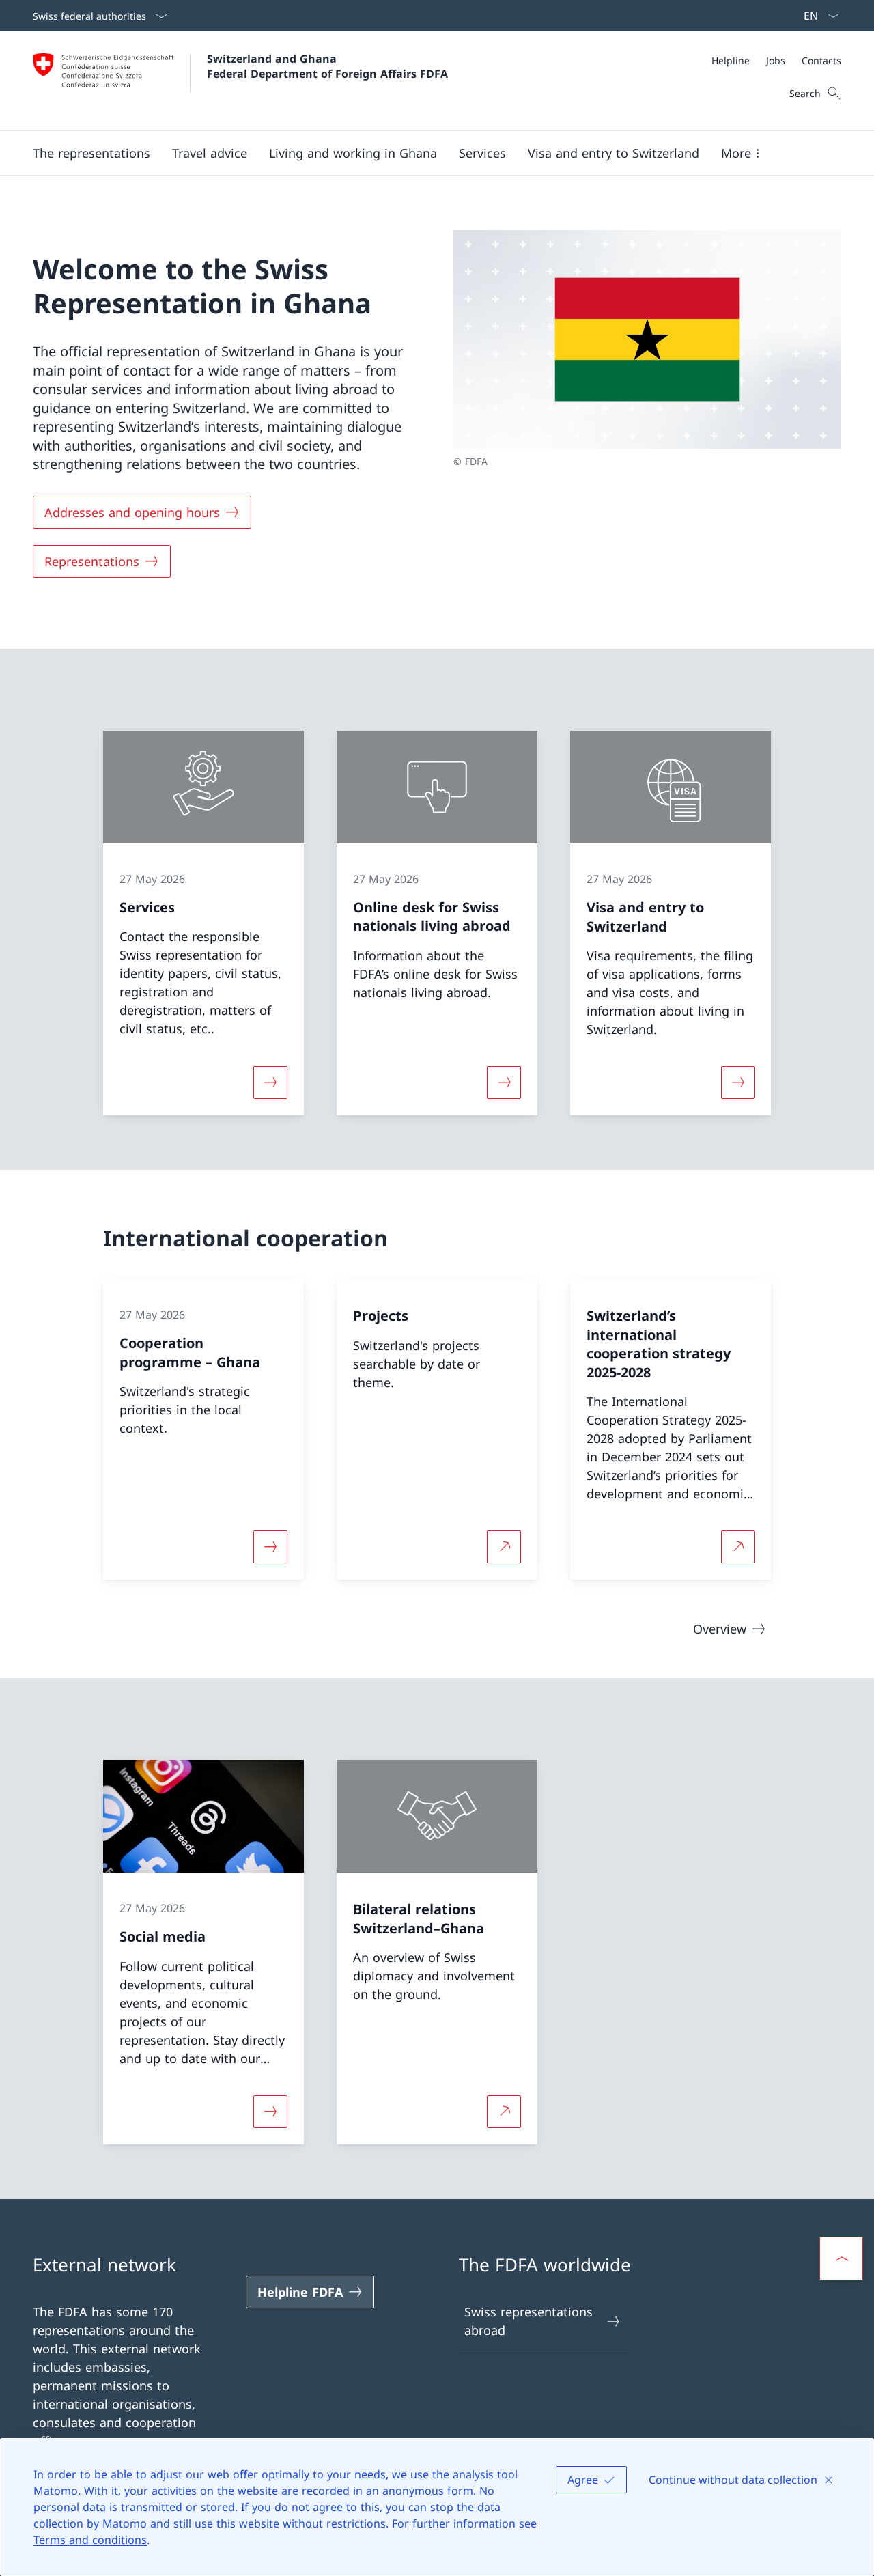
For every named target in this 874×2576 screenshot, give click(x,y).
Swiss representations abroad (528, 2321)
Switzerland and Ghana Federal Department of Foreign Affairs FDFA (327, 66)
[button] (91, 153)
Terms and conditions (90, 2540)
